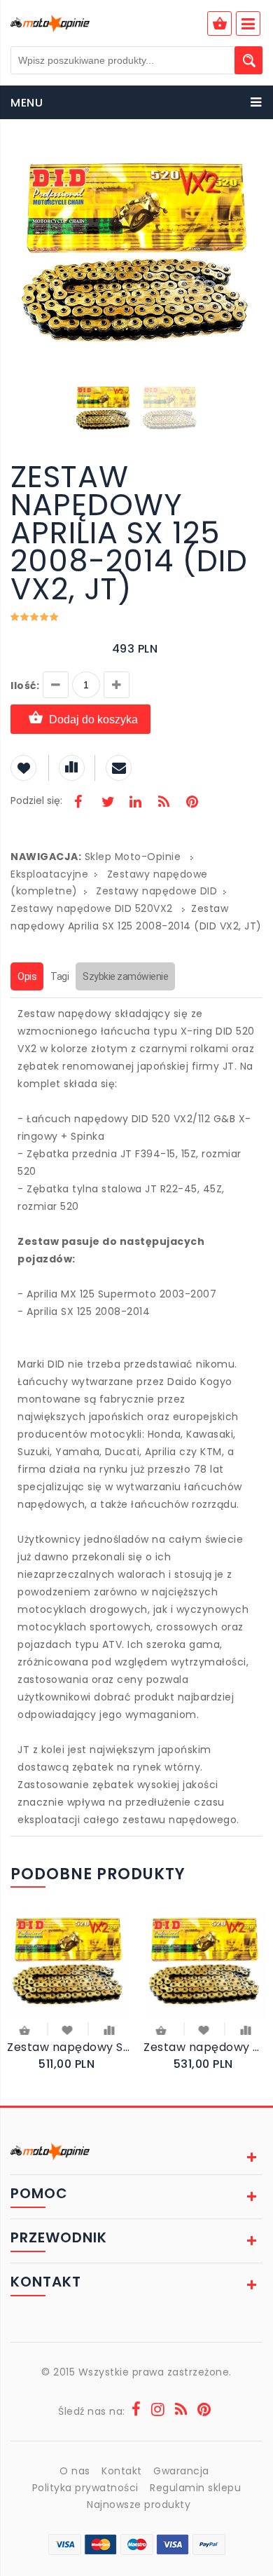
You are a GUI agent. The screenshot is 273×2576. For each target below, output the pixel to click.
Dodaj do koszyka (93, 720)
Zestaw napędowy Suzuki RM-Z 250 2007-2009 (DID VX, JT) (68, 2047)
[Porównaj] (110, 2029)
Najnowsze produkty (139, 2505)
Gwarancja (181, 2471)
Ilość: (25, 686)
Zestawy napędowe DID (156, 891)
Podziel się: (36, 800)
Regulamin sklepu (195, 2488)
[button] (250, 160)
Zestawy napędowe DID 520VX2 (93, 908)
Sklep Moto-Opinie (133, 857)
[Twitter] (107, 803)
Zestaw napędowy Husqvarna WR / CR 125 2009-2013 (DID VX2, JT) (205, 2047)
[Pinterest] (192, 803)
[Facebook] (78, 803)
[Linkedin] (135, 803)
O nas (75, 2471)
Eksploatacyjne (49, 874)
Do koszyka (26, 2032)
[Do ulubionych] (68, 2029)
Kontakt (122, 2471)
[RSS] (164, 803)
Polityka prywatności (85, 2488)
